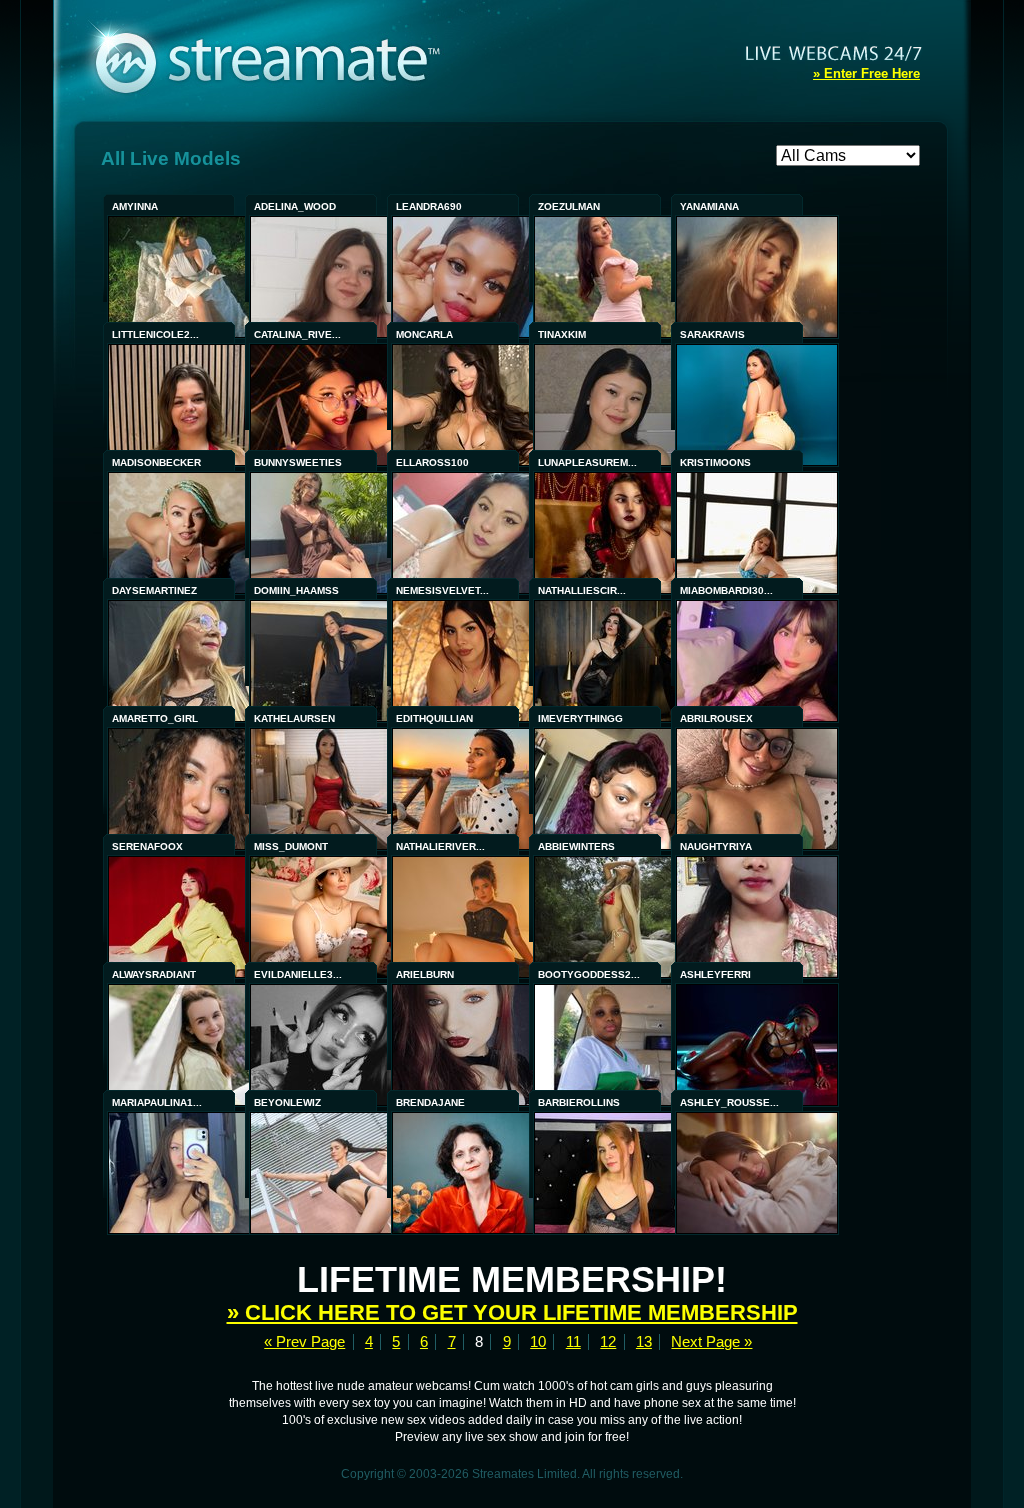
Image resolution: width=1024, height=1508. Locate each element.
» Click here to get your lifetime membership (512, 1312)
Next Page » (711, 1342)
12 (608, 1342)
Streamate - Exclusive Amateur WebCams (278, 60)
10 (538, 1342)
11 (573, 1342)
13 (644, 1342)
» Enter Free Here (866, 73)
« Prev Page (304, 1342)
